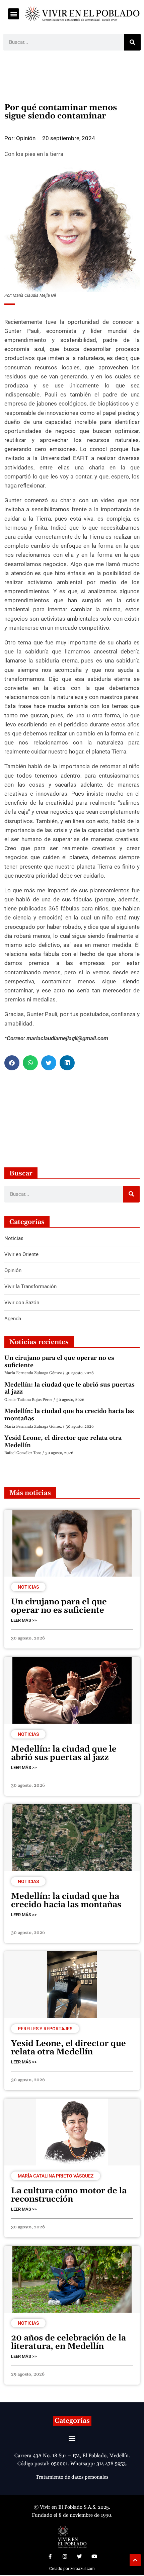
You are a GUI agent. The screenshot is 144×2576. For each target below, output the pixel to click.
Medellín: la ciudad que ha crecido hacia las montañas (69, 1415)
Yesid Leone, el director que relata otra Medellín (63, 1442)
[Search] (132, 42)
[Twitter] (79, 2557)
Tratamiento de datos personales (72, 2477)
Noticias (28, 1587)
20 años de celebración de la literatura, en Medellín (68, 2342)
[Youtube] (94, 2557)
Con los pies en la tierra (34, 154)
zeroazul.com (83, 2569)
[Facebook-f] (50, 2557)
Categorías (72, 2421)
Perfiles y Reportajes (45, 2029)
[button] (14, 14)
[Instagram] (65, 2557)
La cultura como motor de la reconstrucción (69, 2195)
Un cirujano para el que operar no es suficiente (59, 1362)
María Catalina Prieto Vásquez (56, 2176)
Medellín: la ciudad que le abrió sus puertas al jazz (69, 1388)
